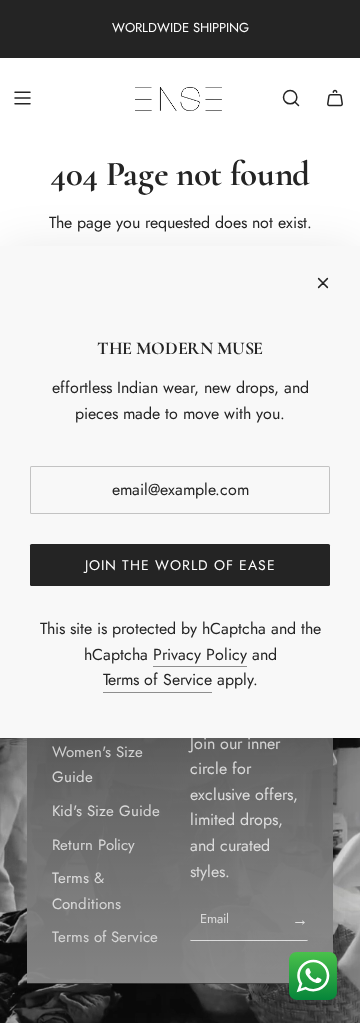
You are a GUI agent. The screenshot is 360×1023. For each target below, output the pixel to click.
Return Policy (93, 845)
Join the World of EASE (180, 565)
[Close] (323, 283)
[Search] (291, 98)
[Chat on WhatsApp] (312, 975)
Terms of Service (105, 937)
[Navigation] (22, 98)
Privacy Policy (200, 654)
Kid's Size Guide (106, 811)
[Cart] (335, 98)
